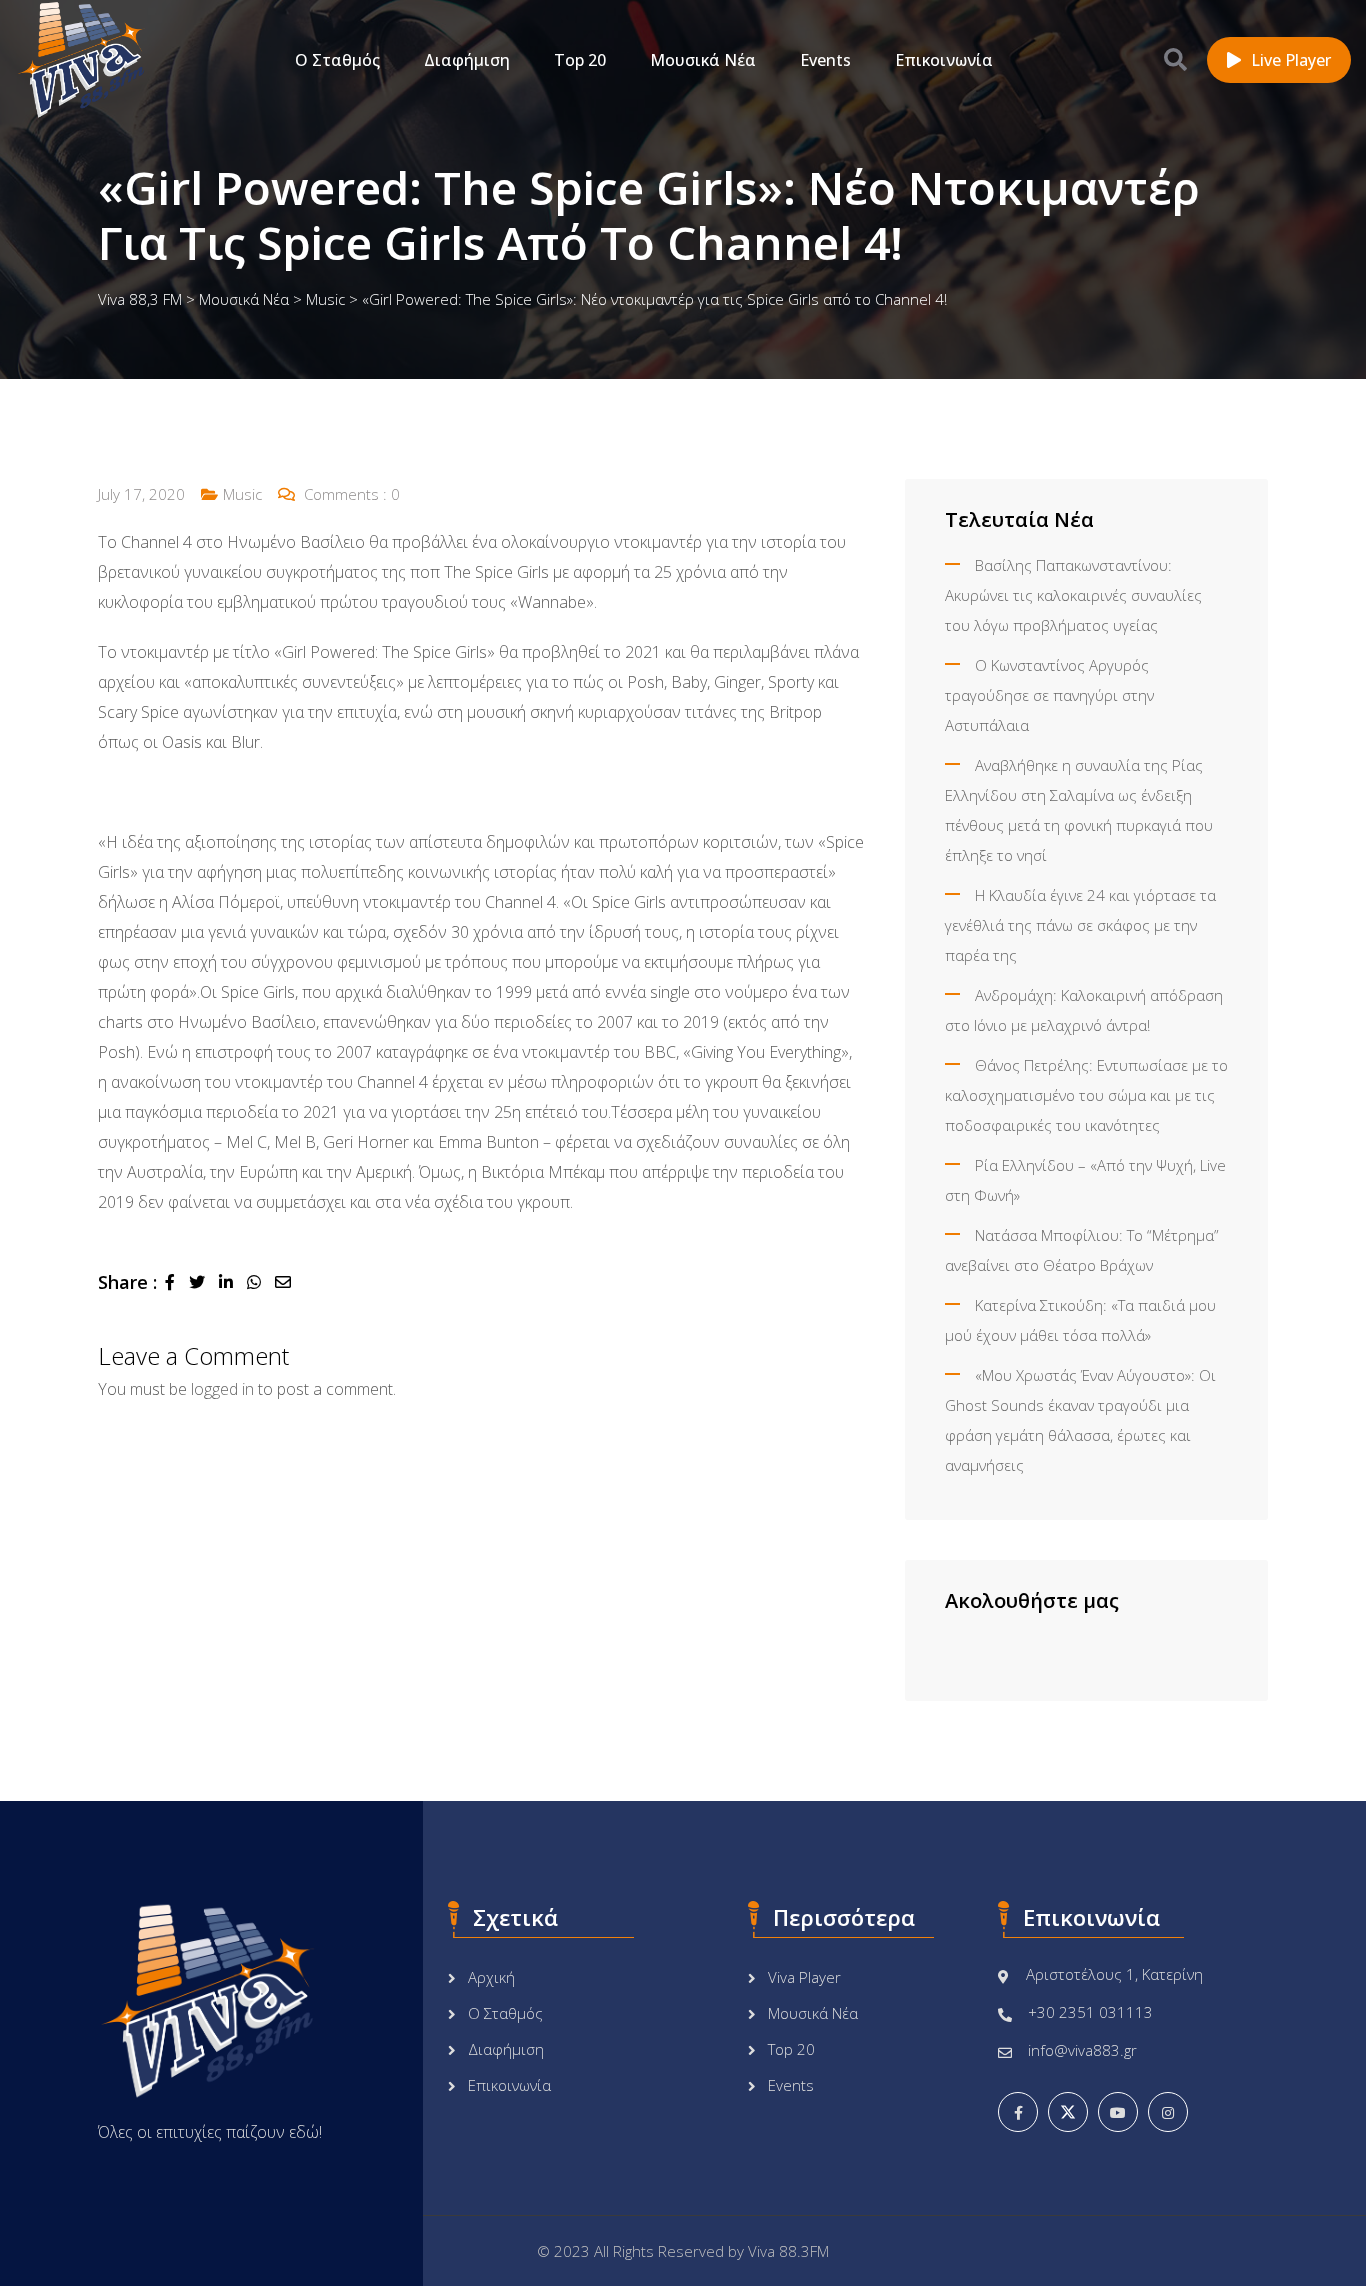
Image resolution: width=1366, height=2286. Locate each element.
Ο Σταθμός (337, 60)
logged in (222, 1389)
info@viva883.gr (1082, 2050)
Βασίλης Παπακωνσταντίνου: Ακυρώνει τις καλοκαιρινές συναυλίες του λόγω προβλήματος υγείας (1073, 595)
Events (825, 60)
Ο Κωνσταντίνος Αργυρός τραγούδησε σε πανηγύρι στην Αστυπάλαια (1049, 695)
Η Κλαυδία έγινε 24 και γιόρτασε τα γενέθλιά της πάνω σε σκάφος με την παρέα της (1080, 925)
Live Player (1291, 60)
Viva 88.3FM (788, 2251)
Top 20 (580, 60)
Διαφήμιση (467, 60)
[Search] (1175, 59)
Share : (127, 1282)
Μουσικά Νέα (703, 60)
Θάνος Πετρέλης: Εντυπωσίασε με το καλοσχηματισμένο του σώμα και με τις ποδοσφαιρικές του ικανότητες (1086, 1095)
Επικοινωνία (944, 60)
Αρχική (491, 1977)
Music (242, 494)
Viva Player (804, 1977)
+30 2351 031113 (1090, 2012)
